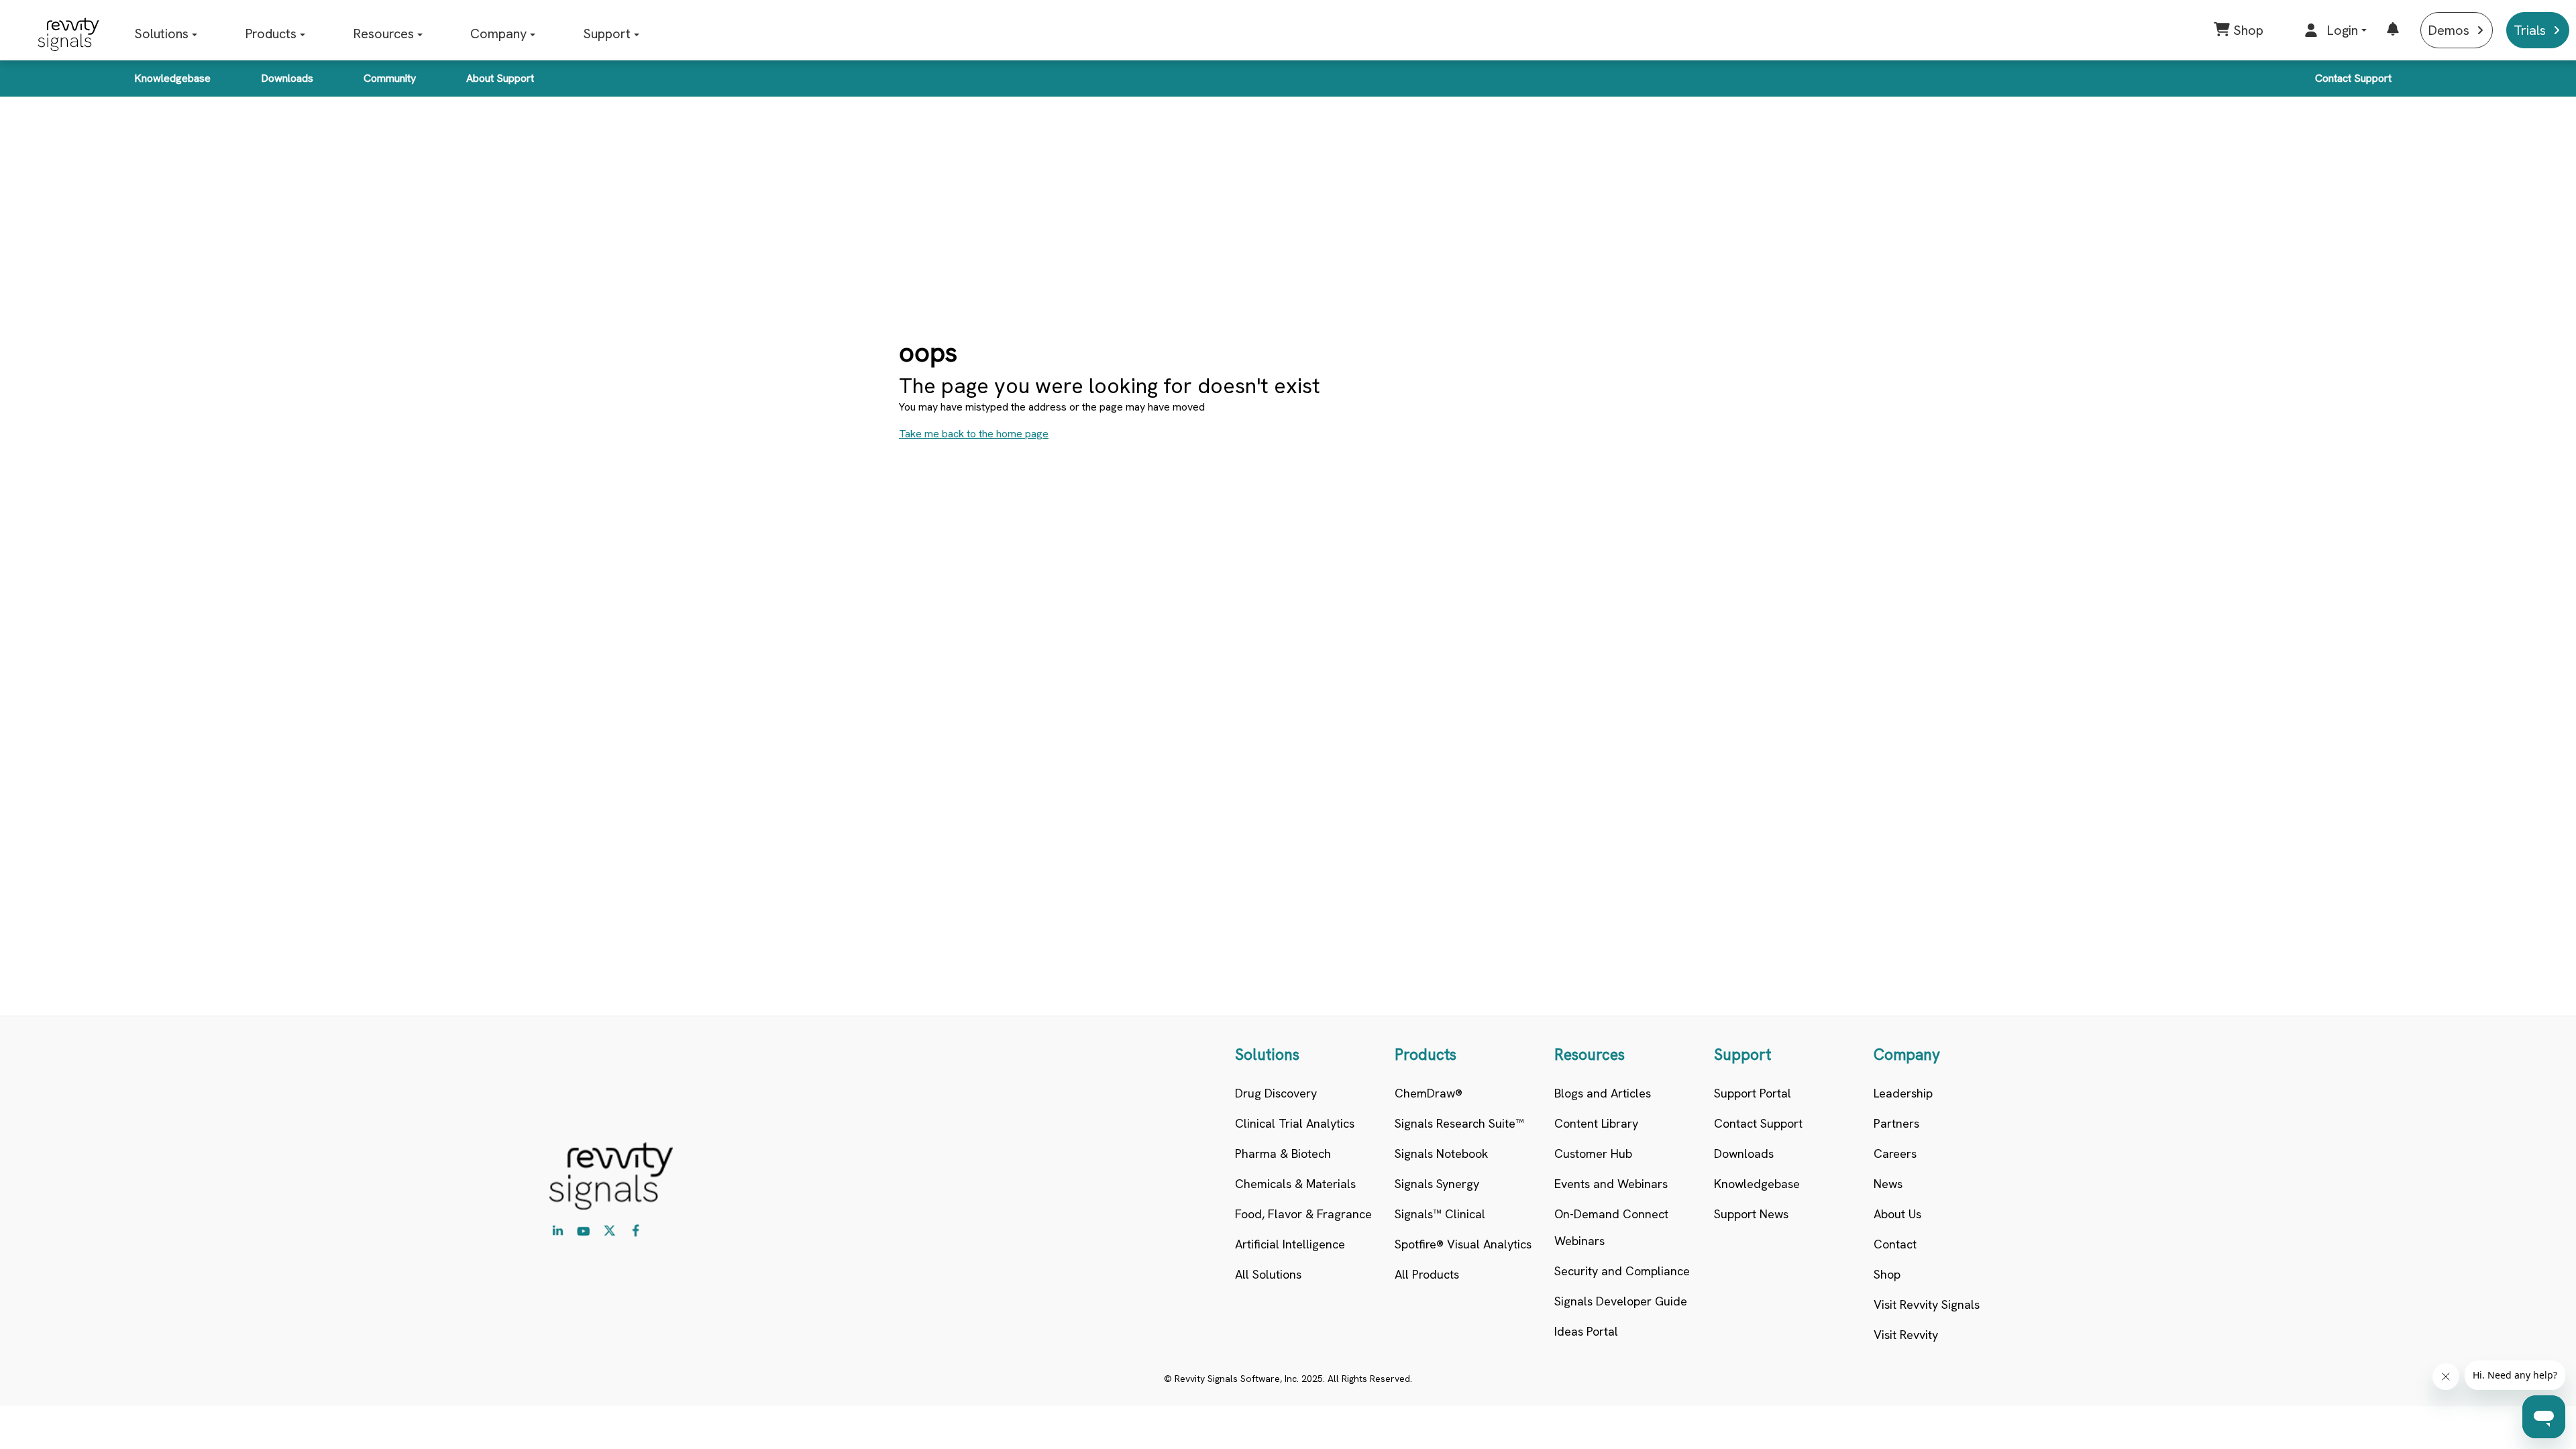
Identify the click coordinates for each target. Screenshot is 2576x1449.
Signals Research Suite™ (1459, 1123)
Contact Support (2353, 78)
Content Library (1596, 1123)
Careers (1895, 1153)
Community (390, 78)
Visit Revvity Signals (1927, 1304)
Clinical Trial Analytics (1295, 1123)
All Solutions (1268, 1274)
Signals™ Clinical (1440, 1214)
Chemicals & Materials (1295, 1184)
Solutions (161, 34)
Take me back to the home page (974, 434)
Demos (2449, 30)
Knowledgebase (172, 78)
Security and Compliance (1622, 1271)
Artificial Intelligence (1290, 1244)
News (1888, 1184)
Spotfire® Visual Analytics (1463, 1244)
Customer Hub (1593, 1153)
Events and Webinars (1611, 1184)
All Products (1427, 1274)
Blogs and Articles (1603, 1093)
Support (607, 34)
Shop (1887, 1274)
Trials (2530, 30)
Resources (383, 34)
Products (271, 34)
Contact (1895, 1244)
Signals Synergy (1437, 1184)
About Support (500, 78)
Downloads (287, 78)
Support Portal (1753, 1093)
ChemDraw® (1429, 1093)
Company (498, 34)
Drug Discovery (1276, 1093)
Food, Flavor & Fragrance (1303, 1214)
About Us (1897, 1214)
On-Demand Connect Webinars (1611, 1227)
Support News (1751, 1214)
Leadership (1903, 1093)
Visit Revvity (1906, 1335)
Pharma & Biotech (1283, 1153)
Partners (1896, 1123)
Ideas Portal (1586, 1331)
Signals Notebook (1441, 1153)
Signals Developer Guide (1621, 1301)
